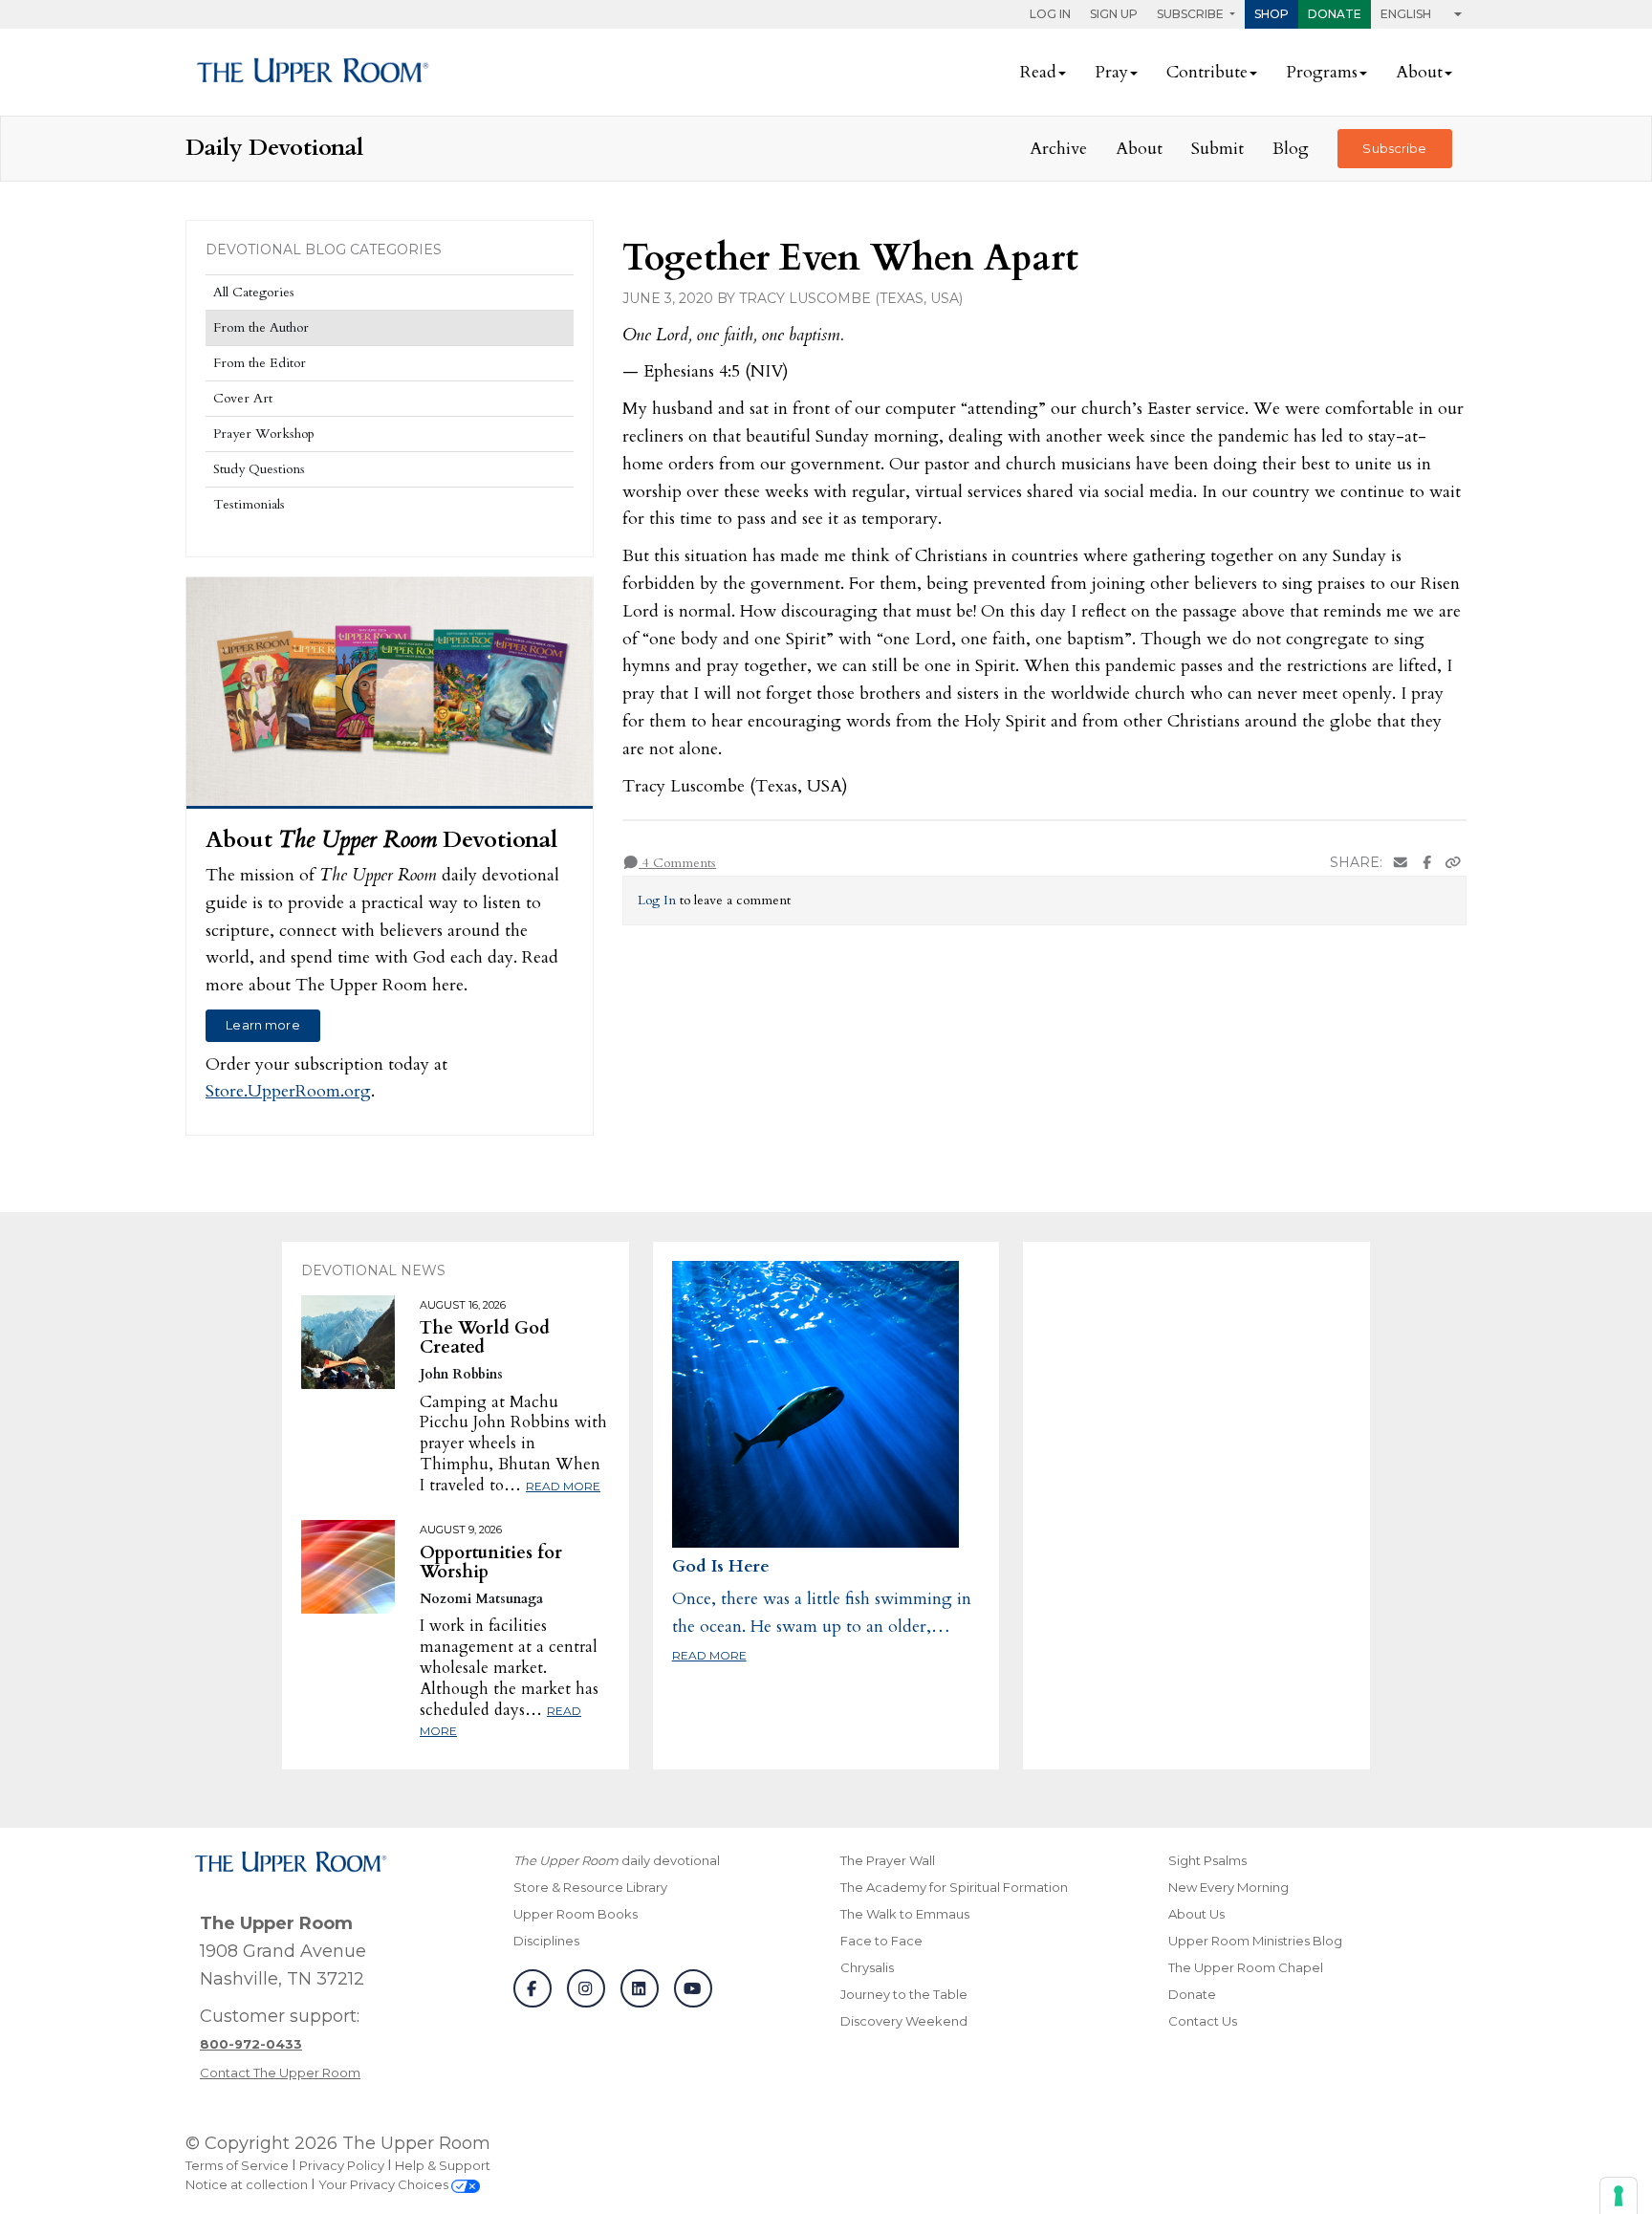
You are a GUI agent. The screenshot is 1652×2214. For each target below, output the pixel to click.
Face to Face (881, 1941)
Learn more (262, 1025)
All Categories (254, 292)
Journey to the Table (904, 1994)
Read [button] (1038, 72)
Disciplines (546, 1941)
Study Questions (259, 469)
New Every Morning (1228, 1887)
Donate (1335, 14)
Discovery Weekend (904, 2021)
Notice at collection (247, 2184)
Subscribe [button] (1192, 14)
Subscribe (1394, 148)
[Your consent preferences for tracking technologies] (1619, 2196)
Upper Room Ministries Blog (1255, 1941)
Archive (1058, 149)
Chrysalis (867, 1967)
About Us (1196, 1914)
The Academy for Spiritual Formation (954, 1887)
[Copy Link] (1453, 863)
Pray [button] (1111, 72)
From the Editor (260, 363)
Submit (1217, 149)
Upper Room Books (576, 1914)
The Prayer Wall (888, 1860)
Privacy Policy (342, 2165)
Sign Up (1114, 14)
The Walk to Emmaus (905, 1914)
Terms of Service (237, 2165)
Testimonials (249, 504)
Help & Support (443, 2165)
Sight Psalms (1207, 1860)
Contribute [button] (1207, 72)
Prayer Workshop (264, 434)
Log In (1050, 14)
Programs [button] (1322, 72)
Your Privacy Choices (385, 2184)
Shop (1272, 14)
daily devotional (617, 1860)
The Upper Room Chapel (1246, 1967)
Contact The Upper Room (280, 2073)
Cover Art (243, 398)
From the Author (261, 327)
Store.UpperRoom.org (288, 1091)
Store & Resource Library (590, 1887)
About (1139, 149)
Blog (1291, 149)
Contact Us (1203, 2021)
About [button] (1419, 72)
